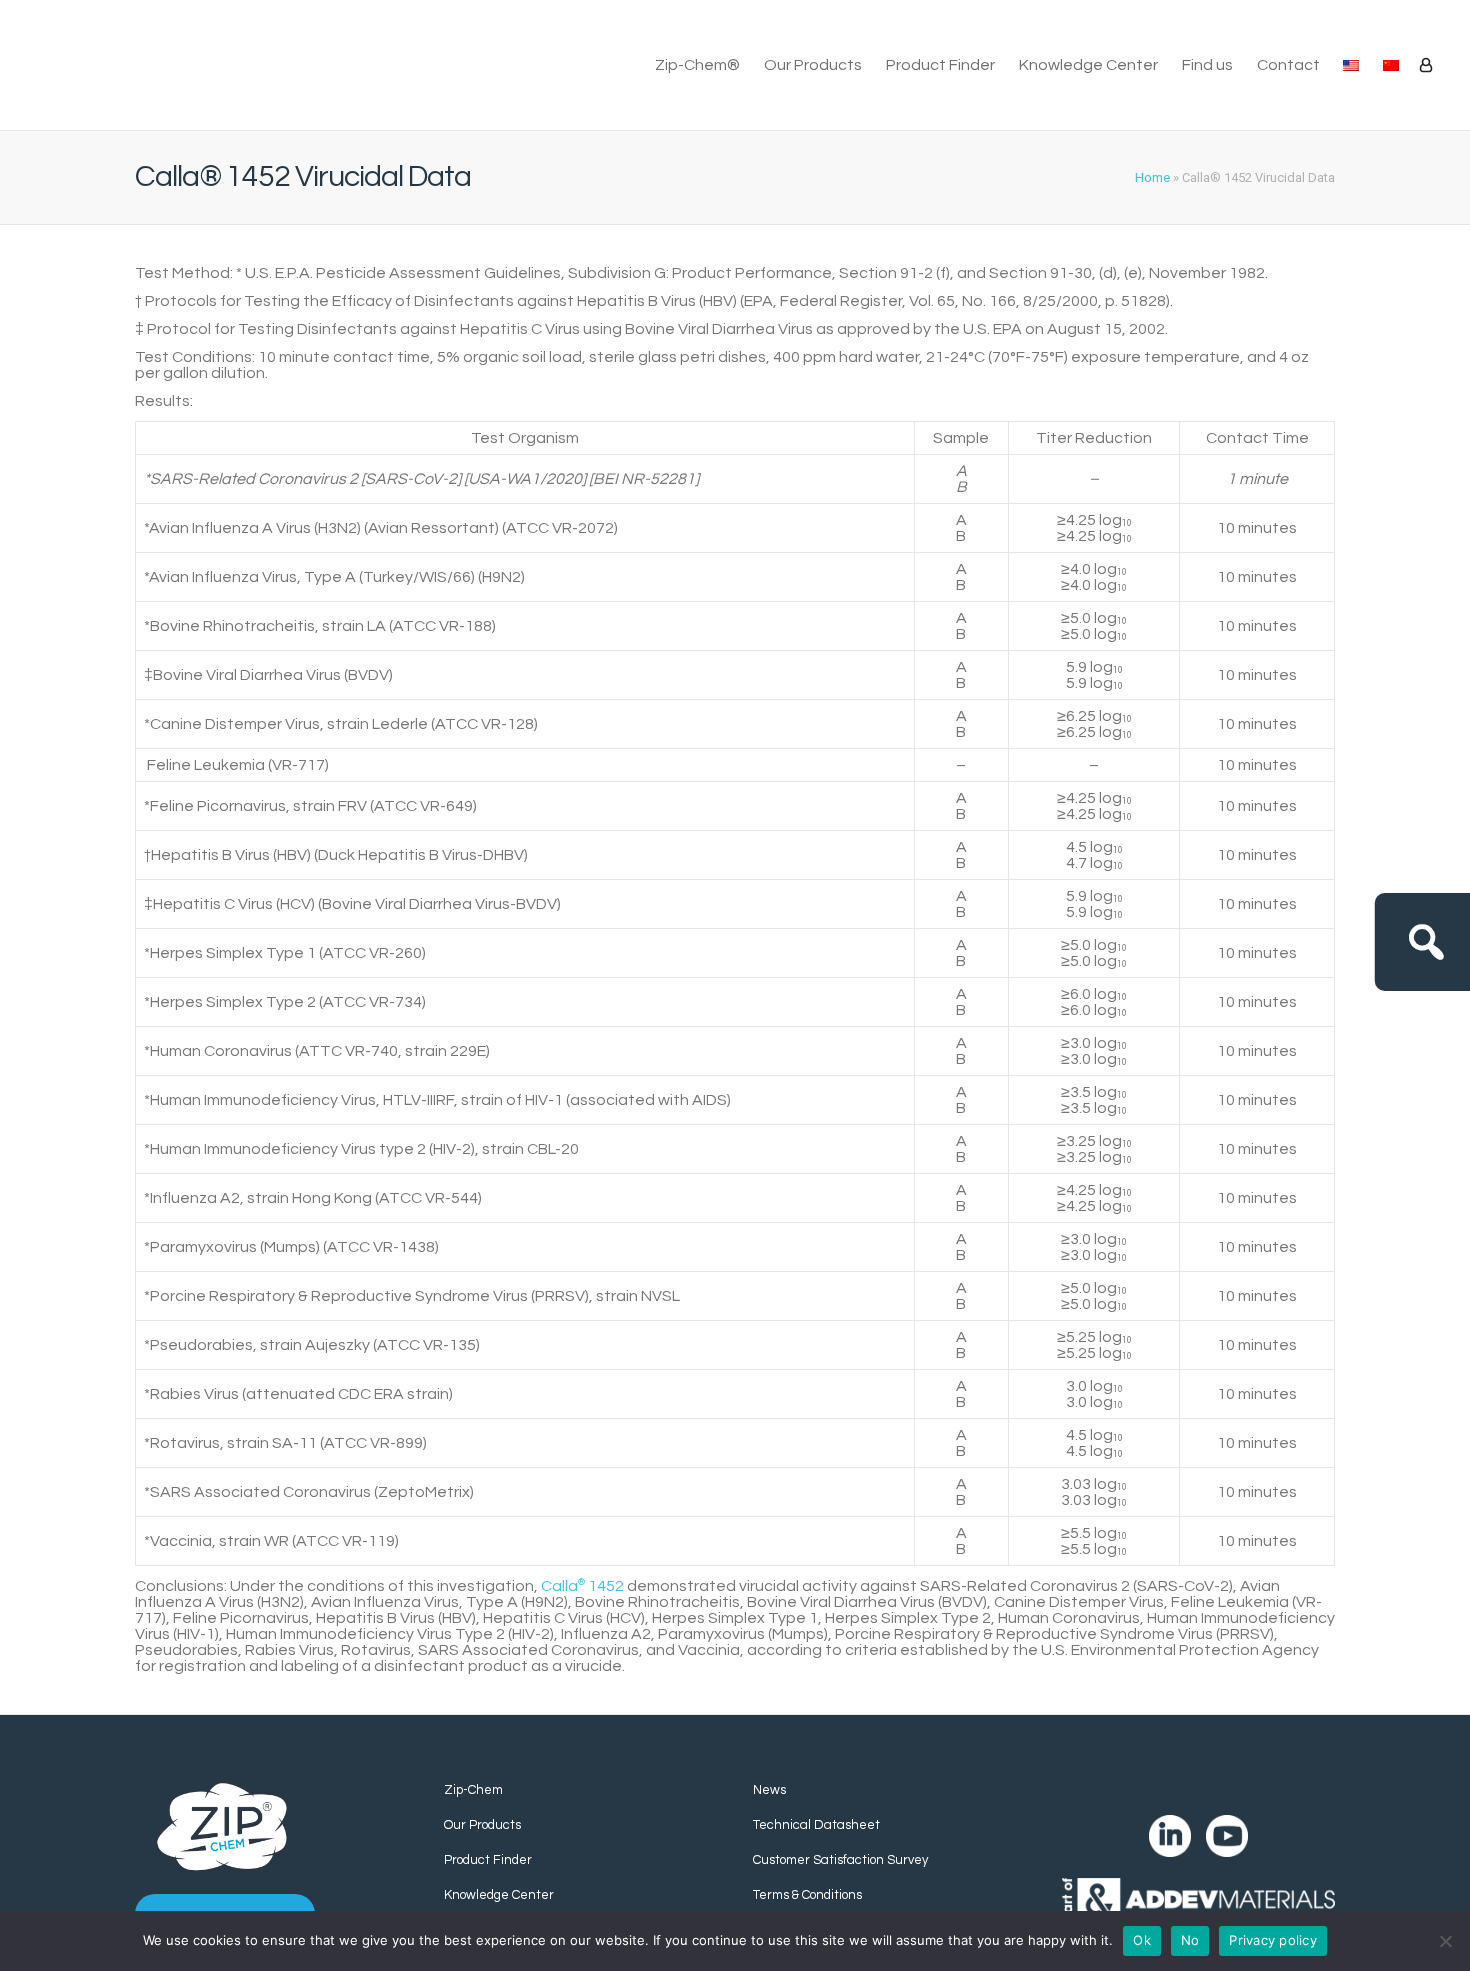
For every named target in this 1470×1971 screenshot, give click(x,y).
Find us (1207, 65)
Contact (1288, 65)
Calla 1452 (582, 1586)
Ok (1142, 1940)
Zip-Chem (473, 1790)
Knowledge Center (1088, 65)
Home (1152, 177)
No (1190, 1940)
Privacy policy (1273, 1940)
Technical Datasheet (816, 1825)
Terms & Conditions (807, 1895)
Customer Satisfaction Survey (840, 1860)
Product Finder (940, 65)
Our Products (813, 65)
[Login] (1426, 65)
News (769, 1790)
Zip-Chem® (697, 65)
